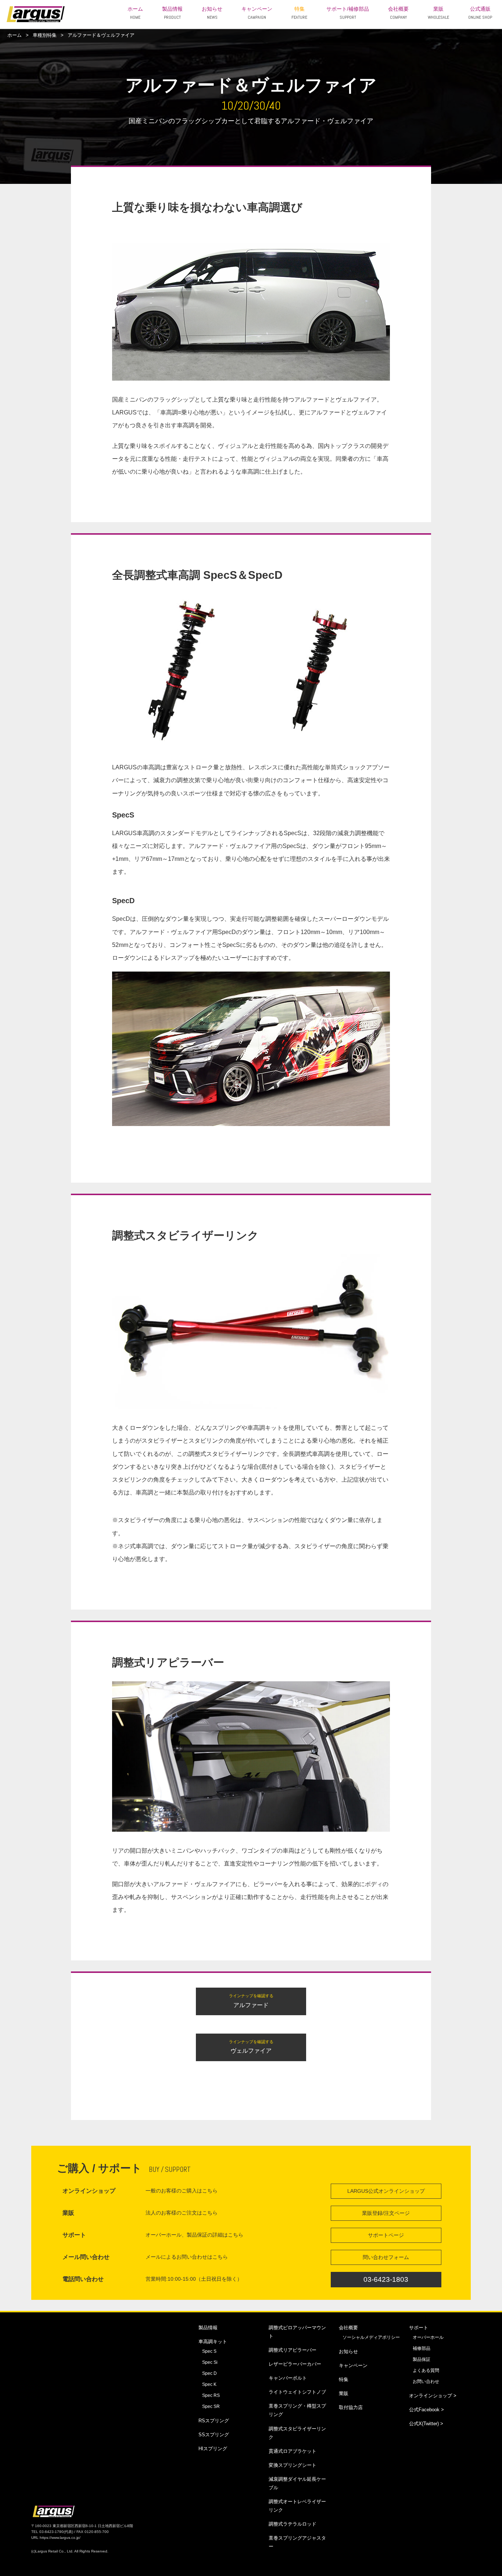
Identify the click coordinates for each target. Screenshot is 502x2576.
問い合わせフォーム (386, 2257)
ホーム (135, 13)
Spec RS (211, 2395)
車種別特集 (45, 35)
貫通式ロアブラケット (293, 2451)
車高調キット (213, 2342)
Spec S (209, 2351)
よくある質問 (426, 2370)
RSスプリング (214, 2421)
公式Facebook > (426, 2410)
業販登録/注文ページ (386, 2213)
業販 (438, 13)
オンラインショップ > (433, 2396)
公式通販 (480, 13)
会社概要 (398, 13)
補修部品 (422, 2348)
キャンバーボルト (288, 2378)
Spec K (209, 2384)
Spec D (209, 2373)
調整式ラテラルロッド (293, 2524)
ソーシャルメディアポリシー (371, 2337)
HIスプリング (213, 2449)
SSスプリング (214, 2435)
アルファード (251, 2001)
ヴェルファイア (251, 2047)
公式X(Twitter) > (426, 2424)
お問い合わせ (426, 2381)
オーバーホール (428, 2337)
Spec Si (210, 2362)
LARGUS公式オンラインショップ (386, 2191)
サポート (419, 2328)
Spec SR (211, 2406)
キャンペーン (257, 13)
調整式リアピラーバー (293, 2350)
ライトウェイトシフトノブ (297, 2392)
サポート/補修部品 (348, 13)
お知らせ (212, 13)
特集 (299, 13)
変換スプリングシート (293, 2465)
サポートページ (386, 2235)
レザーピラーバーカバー (295, 2364)
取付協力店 (351, 2407)
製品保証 (422, 2359)
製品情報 (172, 13)
